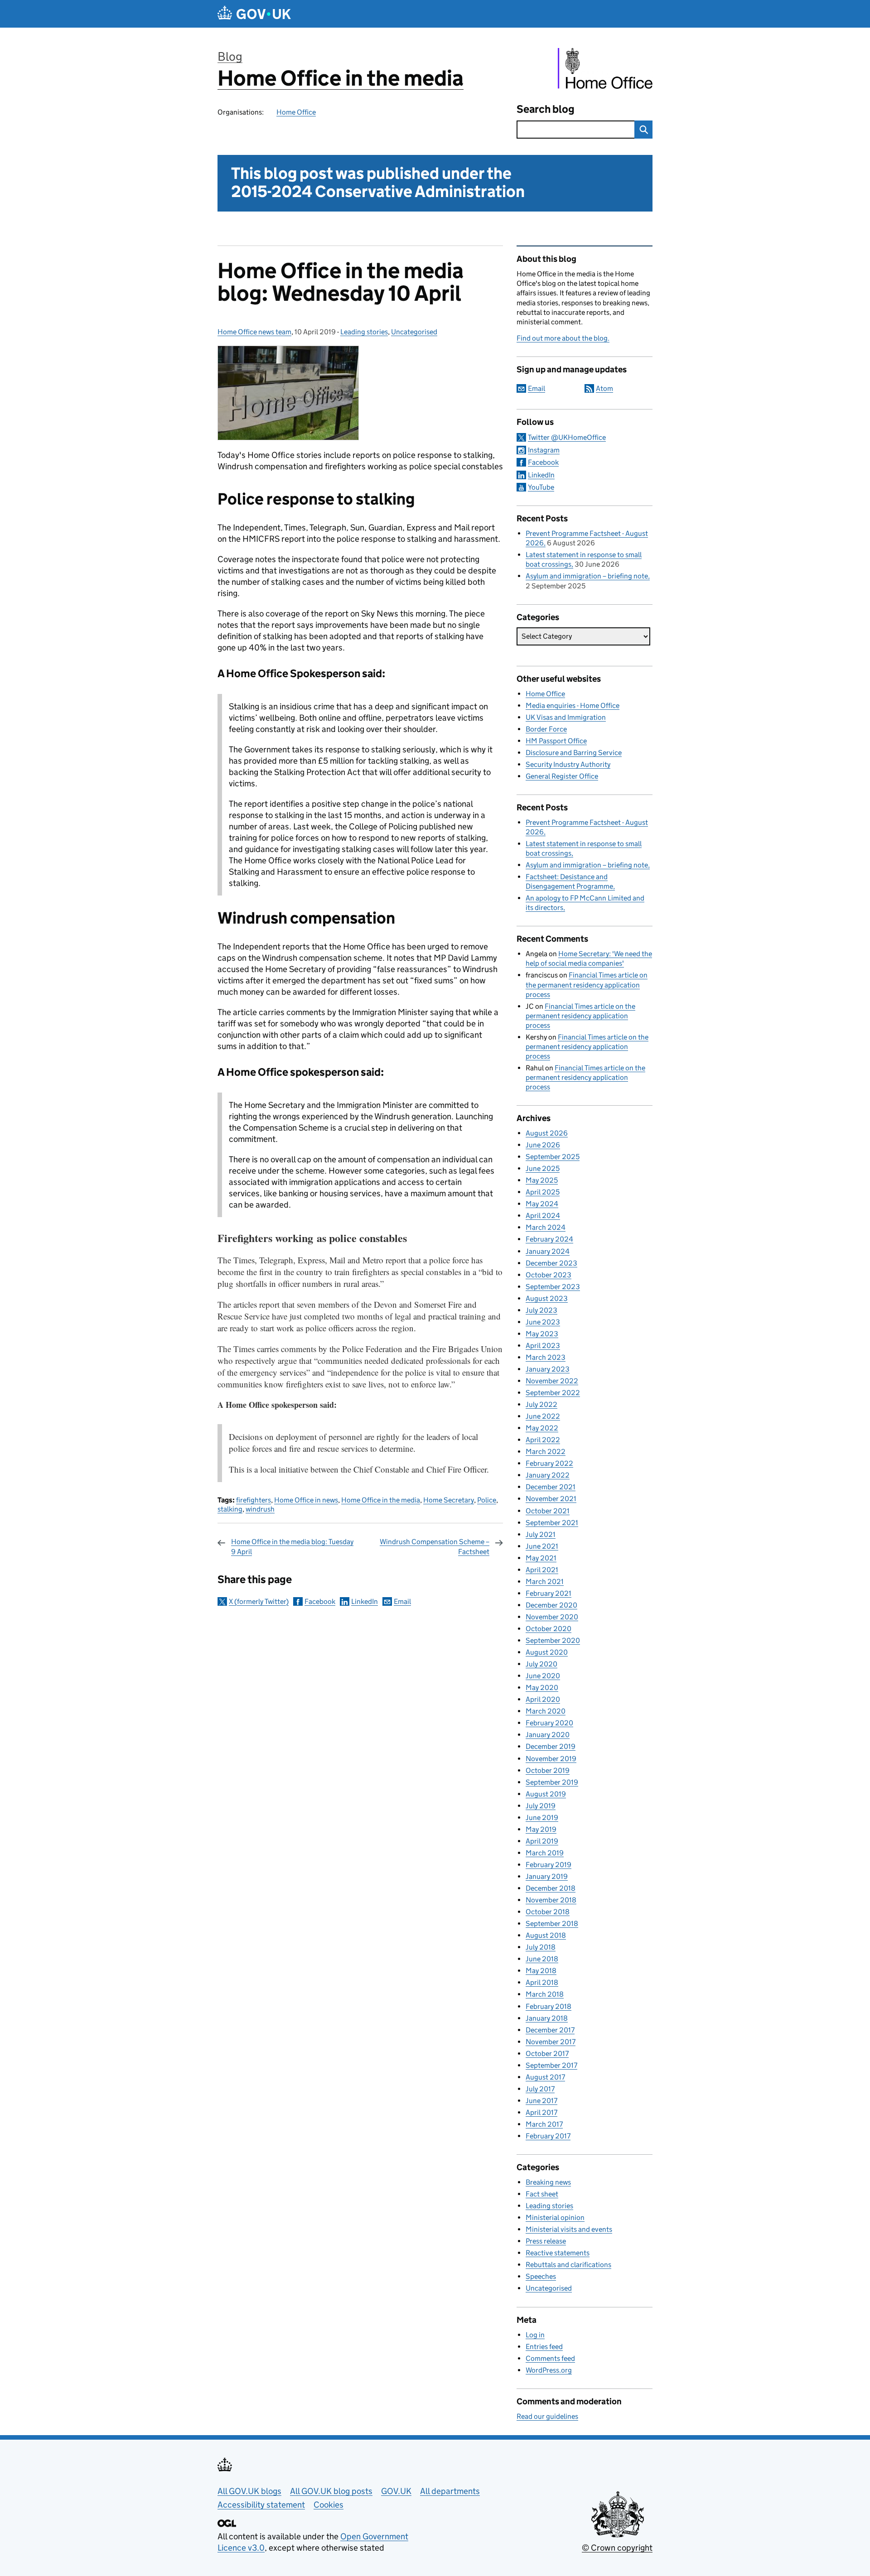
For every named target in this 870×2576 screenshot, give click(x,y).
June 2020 (543, 1676)
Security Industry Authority (568, 764)
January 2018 (547, 2018)
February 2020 (549, 1723)
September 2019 (552, 1782)
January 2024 (548, 1251)
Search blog (546, 109)
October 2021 (548, 1511)
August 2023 (547, 1298)
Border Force (546, 729)
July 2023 (541, 1310)
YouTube (541, 487)
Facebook (320, 1601)
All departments (450, 2491)
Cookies (329, 2505)
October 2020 (549, 1629)
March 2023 (546, 1357)
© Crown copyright (617, 2548)
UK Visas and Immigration (566, 717)
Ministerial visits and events (569, 2229)
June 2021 (542, 1546)
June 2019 (542, 1818)
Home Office (296, 112)
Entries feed (544, 2347)
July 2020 (541, 1664)
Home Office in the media (341, 78)
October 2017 (547, 2054)
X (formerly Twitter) (259, 1601)
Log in (535, 2335)
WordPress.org (549, 2370)
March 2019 (545, 1853)
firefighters (254, 1500)
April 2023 (543, 1346)
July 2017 (540, 2089)
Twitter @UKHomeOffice (567, 437)
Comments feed (550, 2358)
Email (402, 1601)
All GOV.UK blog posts (331, 2491)
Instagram (544, 450)
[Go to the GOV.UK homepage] (254, 14)
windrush (260, 1509)
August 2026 (547, 1133)
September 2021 (552, 1523)
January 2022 (548, 1475)
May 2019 (541, 1829)
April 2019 (542, 1841)
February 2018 (549, 2006)
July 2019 (541, 1806)
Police (487, 1500)
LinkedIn (365, 1601)
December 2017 (550, 2030)
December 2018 (551, 1888)
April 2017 (541, 2112)
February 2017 (548, 2136)
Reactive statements (558, 2253)
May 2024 (542, 1204)
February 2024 (549, 1239)
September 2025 (553, 1157)
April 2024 (543, 1216)
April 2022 (543, 1440)
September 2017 (551, 2065)
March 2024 (546, 1227)
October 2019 (548, 1770)
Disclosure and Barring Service (574, 753)
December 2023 (551, 1263)
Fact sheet (542, 2194)
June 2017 (541, 2101)
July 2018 (541, 1947)
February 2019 (549, 1865)
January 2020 (548, 1735)
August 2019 (546, 1794)
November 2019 (551, 1759)
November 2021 (551, 1499)
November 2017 (551, 2042)
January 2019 (547, 1876)
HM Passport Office (556, 741)
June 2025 (543, 1168)
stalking (230, 1509)
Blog (230, 56)
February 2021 (549, 1593)
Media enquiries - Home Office (573, 705)
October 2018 (548, 1912)
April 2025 (543, 1192)
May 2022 (542, 1428)
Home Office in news (306, 1500)
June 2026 (543, 1145)
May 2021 (541, 1558)
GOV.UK (396, 2491)
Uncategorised (414, 332)
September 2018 (552, 1924)
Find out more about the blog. (563, 338)
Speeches (541, 2276)
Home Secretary (449, 1500)
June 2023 (543, 1322)
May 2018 (541, 1971)
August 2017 (545, 2077)
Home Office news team (254, 332)
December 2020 (551, 1605)
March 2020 (546, 1711)
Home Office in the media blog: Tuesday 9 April (292, 1547)
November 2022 (552, 1381)
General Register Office (562, 776)
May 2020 (542, 1688)
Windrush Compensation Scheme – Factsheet (435, 1547)
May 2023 (542, 1334)
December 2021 (551, 1487)
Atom (604, 388)
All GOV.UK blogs (249, 2491)
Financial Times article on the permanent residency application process (587, 985)
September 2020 (553, 1640)
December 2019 (551, 1746)
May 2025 (542, 1180)
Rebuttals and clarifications (568, 2265)
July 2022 (541, 1404)
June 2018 (542, 1959)
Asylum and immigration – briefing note (587, 576)
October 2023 (549, 1275)
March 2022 (546, 1452)
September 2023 (553, 1287)
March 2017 (544, 2124)
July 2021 (541, 1534)
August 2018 (546, 1935)
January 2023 (548, 1369)
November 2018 (551, 1900)
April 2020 (543, 1699)
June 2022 (543, 1416)
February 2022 (549, 1463)
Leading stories (364, 332)
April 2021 (542, 1570)
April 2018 (542, 1982)
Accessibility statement (261, 2505)
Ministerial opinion (555, 2217)
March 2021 (545, 1582)
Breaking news (548, 2182)
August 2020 (547, 1652)
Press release (546, 2241)
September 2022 (553, 1393)
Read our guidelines (547, 2416)
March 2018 (545, 1994)
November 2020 (552, 1617)
